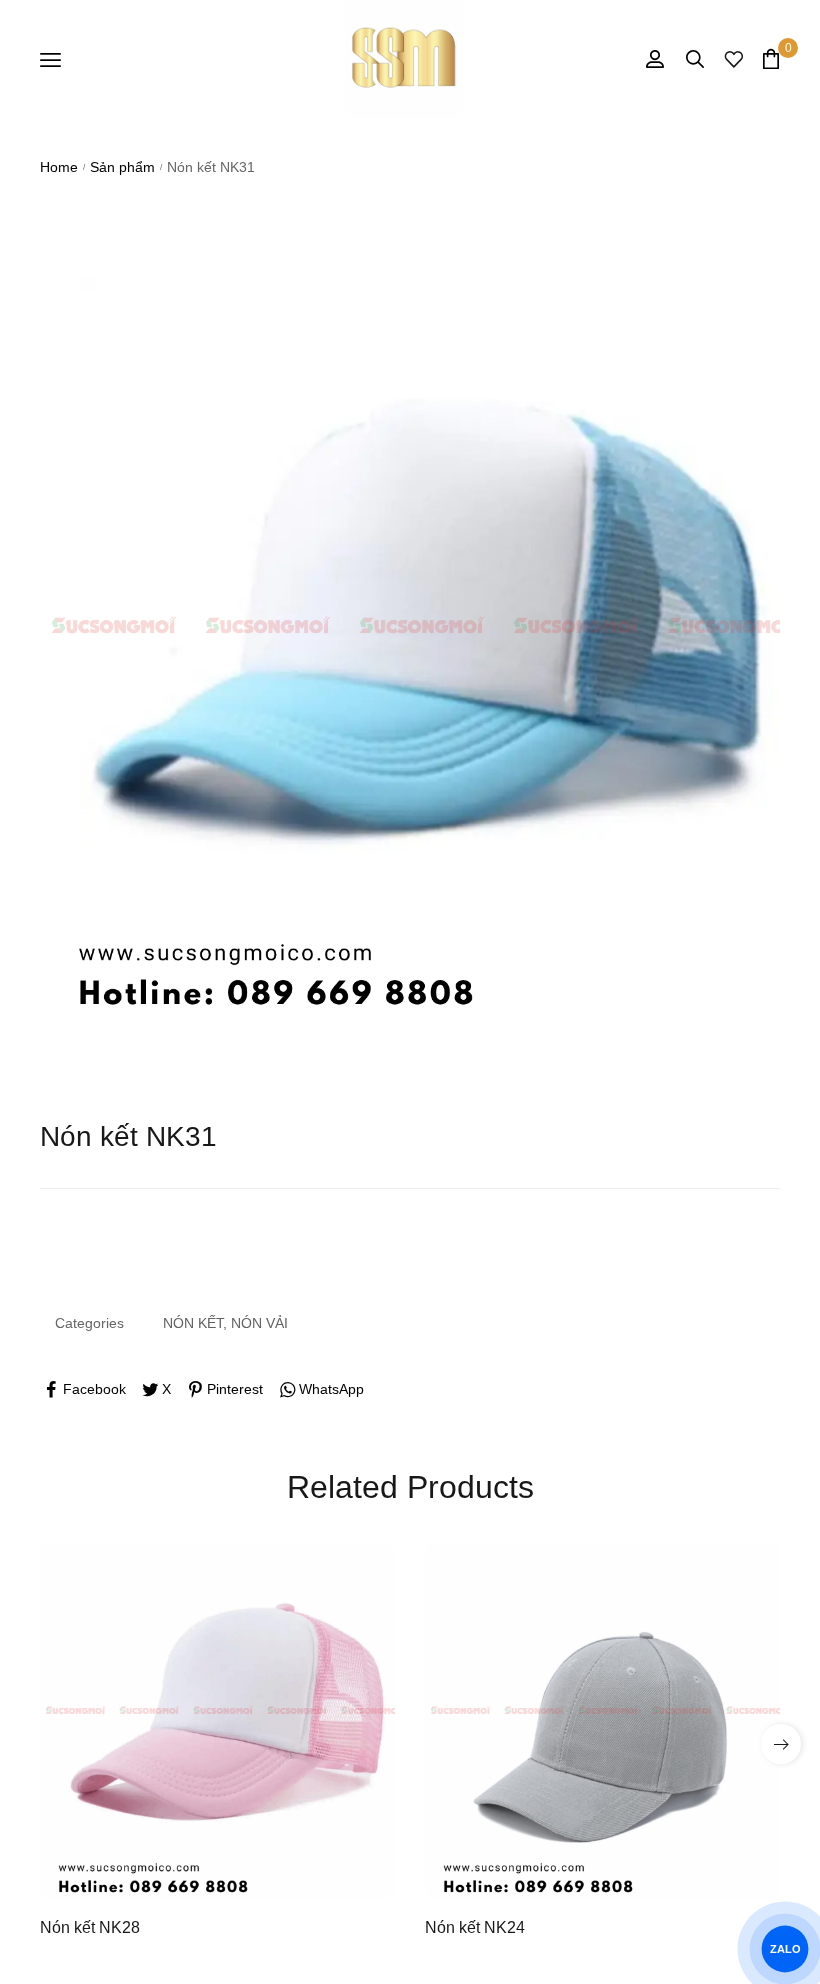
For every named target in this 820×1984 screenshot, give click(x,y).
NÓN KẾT (193, 1323)
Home (59, 167)
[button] (781, 1744)
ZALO (784, 1949)
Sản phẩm (122, 167)
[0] (771, 58)
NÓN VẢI (259, 1323)
